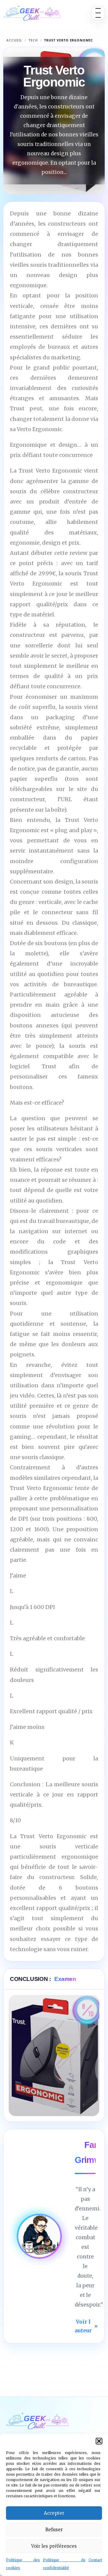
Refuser (54, 2530)
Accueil (14, 40)
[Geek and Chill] (32, 13)
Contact (95, 2560)
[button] (99, 2441)
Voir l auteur (86, 2326)
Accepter (54, 2513)
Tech (33, 40)
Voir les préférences (54, 2546)
